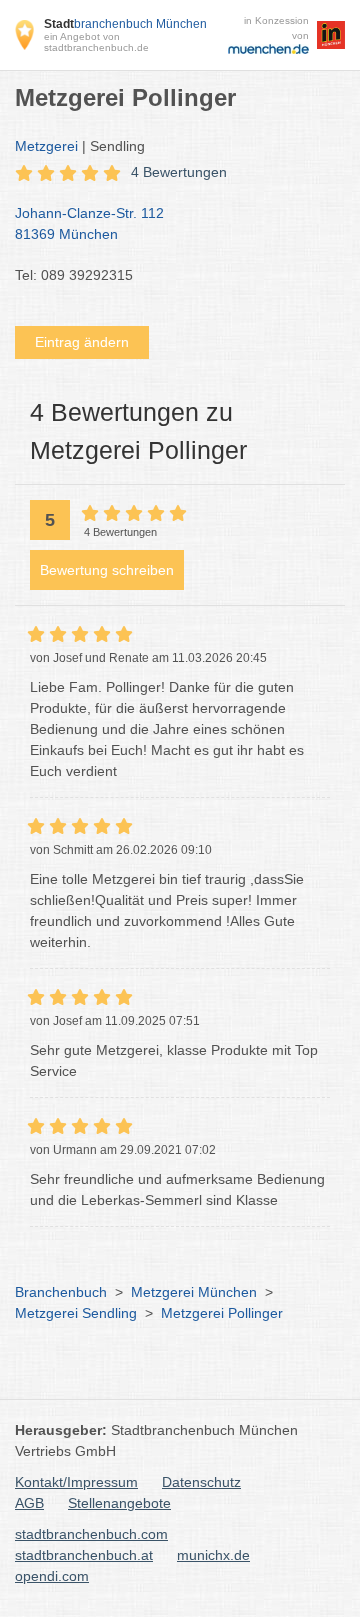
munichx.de (213, 1555)
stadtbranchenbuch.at (84, 1555)
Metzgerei (46, 146)
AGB (29, 1503)
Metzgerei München (194, 1292)
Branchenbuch (61, 1292)
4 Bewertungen (179, 172)
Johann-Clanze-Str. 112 (89, 223)
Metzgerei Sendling (76, 1313)
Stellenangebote (119, 1503)
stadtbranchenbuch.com (91, 1534)
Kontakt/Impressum (76, 1482)
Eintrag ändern (82, 342)
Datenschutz (201, 1482)
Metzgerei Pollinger (222, 1313)
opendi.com (52, 1576)
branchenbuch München (125, 24)
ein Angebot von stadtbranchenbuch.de (96, 42)
